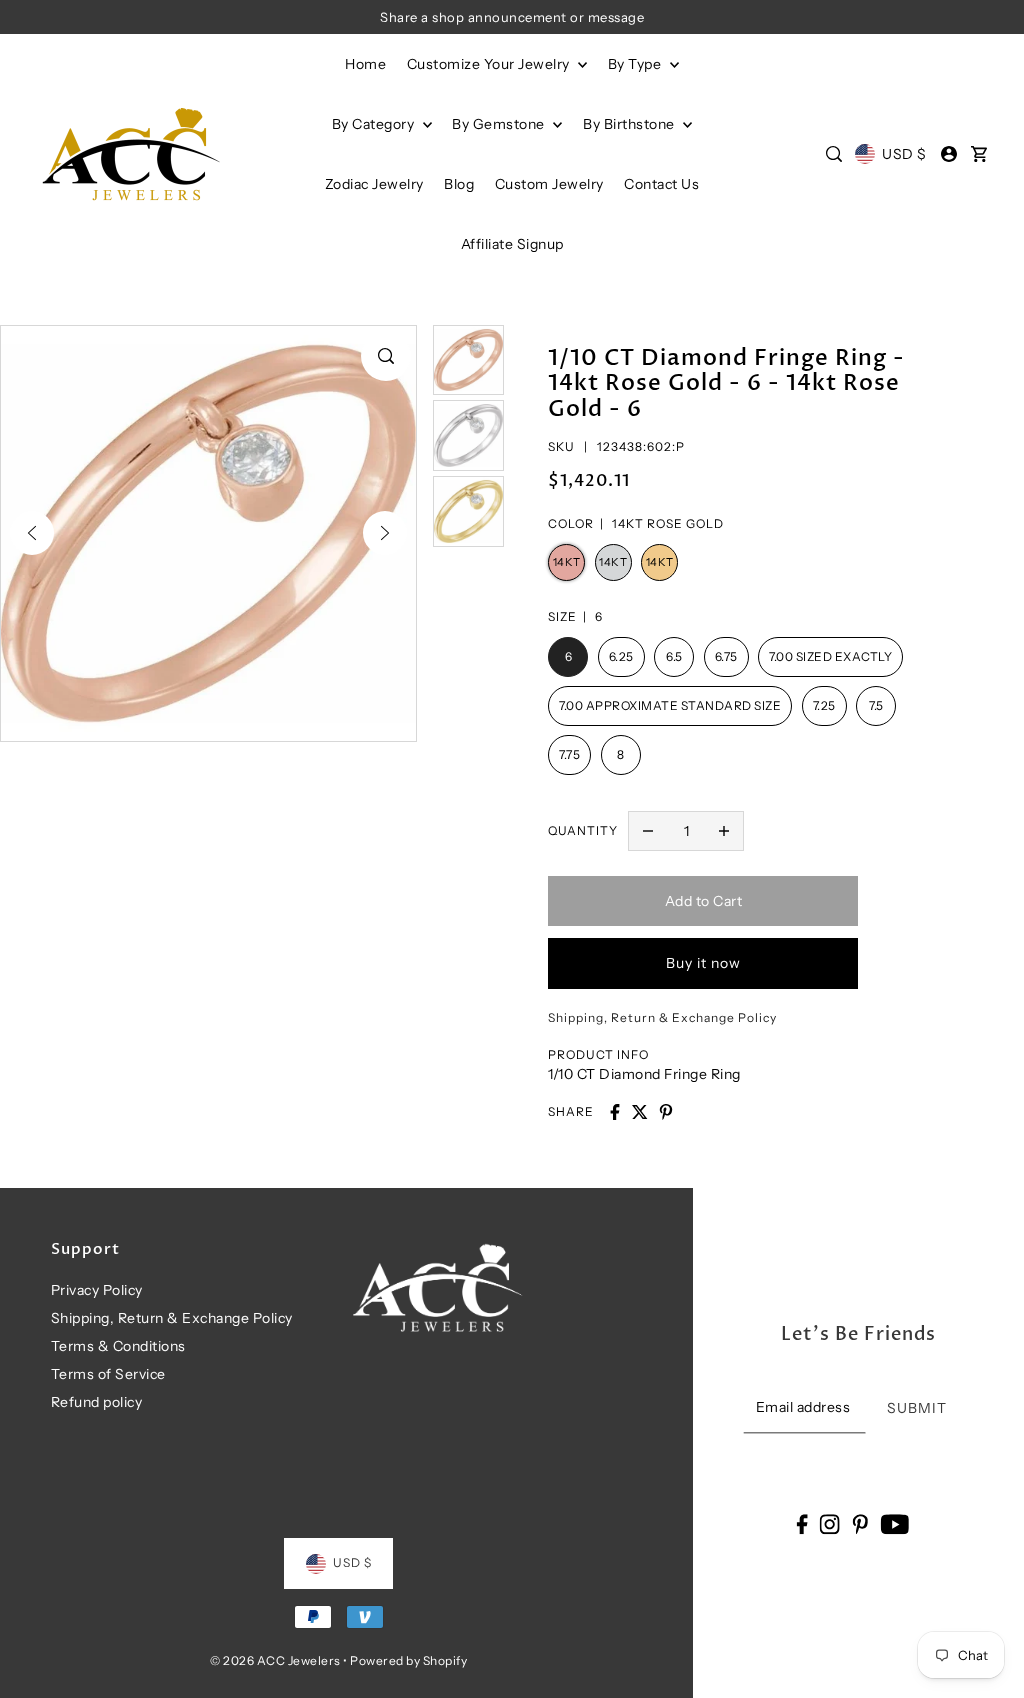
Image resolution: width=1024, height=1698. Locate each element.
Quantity (583, 830)
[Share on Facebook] (615, 1112)
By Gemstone (500, 124)
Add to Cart (704, 901)
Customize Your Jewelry (490, 64)
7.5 (876, 705)
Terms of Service (108, 1374)
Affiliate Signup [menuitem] (512, 244)
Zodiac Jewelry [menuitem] (374, 184)
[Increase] (724, 831)
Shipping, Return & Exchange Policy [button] (662, 1017)
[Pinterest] (860, 1523)
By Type (636, 64)
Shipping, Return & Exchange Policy (172, 1318)
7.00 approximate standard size (670, 705)
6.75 (726, 656)
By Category (375, 124)
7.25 (824, 705)
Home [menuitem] (365, 64)
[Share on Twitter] (640, 1112)
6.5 (674, 656)
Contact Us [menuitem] (661, 184)
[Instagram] (830, 1523)
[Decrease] (648, 831)
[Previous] (32, 533)
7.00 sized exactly (830, 656)
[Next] (385, 533)
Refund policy (97, 1402)
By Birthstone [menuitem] (630, 124)
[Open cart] (979, 154)
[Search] (834, 154)
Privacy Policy (97, 1290)
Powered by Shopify (408, 1660)
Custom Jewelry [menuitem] (549, 184)
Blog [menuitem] (459, 184)
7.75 (569, 754)
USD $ (904, 154)
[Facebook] (801, 1523)
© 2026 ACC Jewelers (275, 1660)
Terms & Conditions (118, 1346)
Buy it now (703, 963)
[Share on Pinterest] (666, 1112)
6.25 (621, 656)
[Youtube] (894, 1523)
